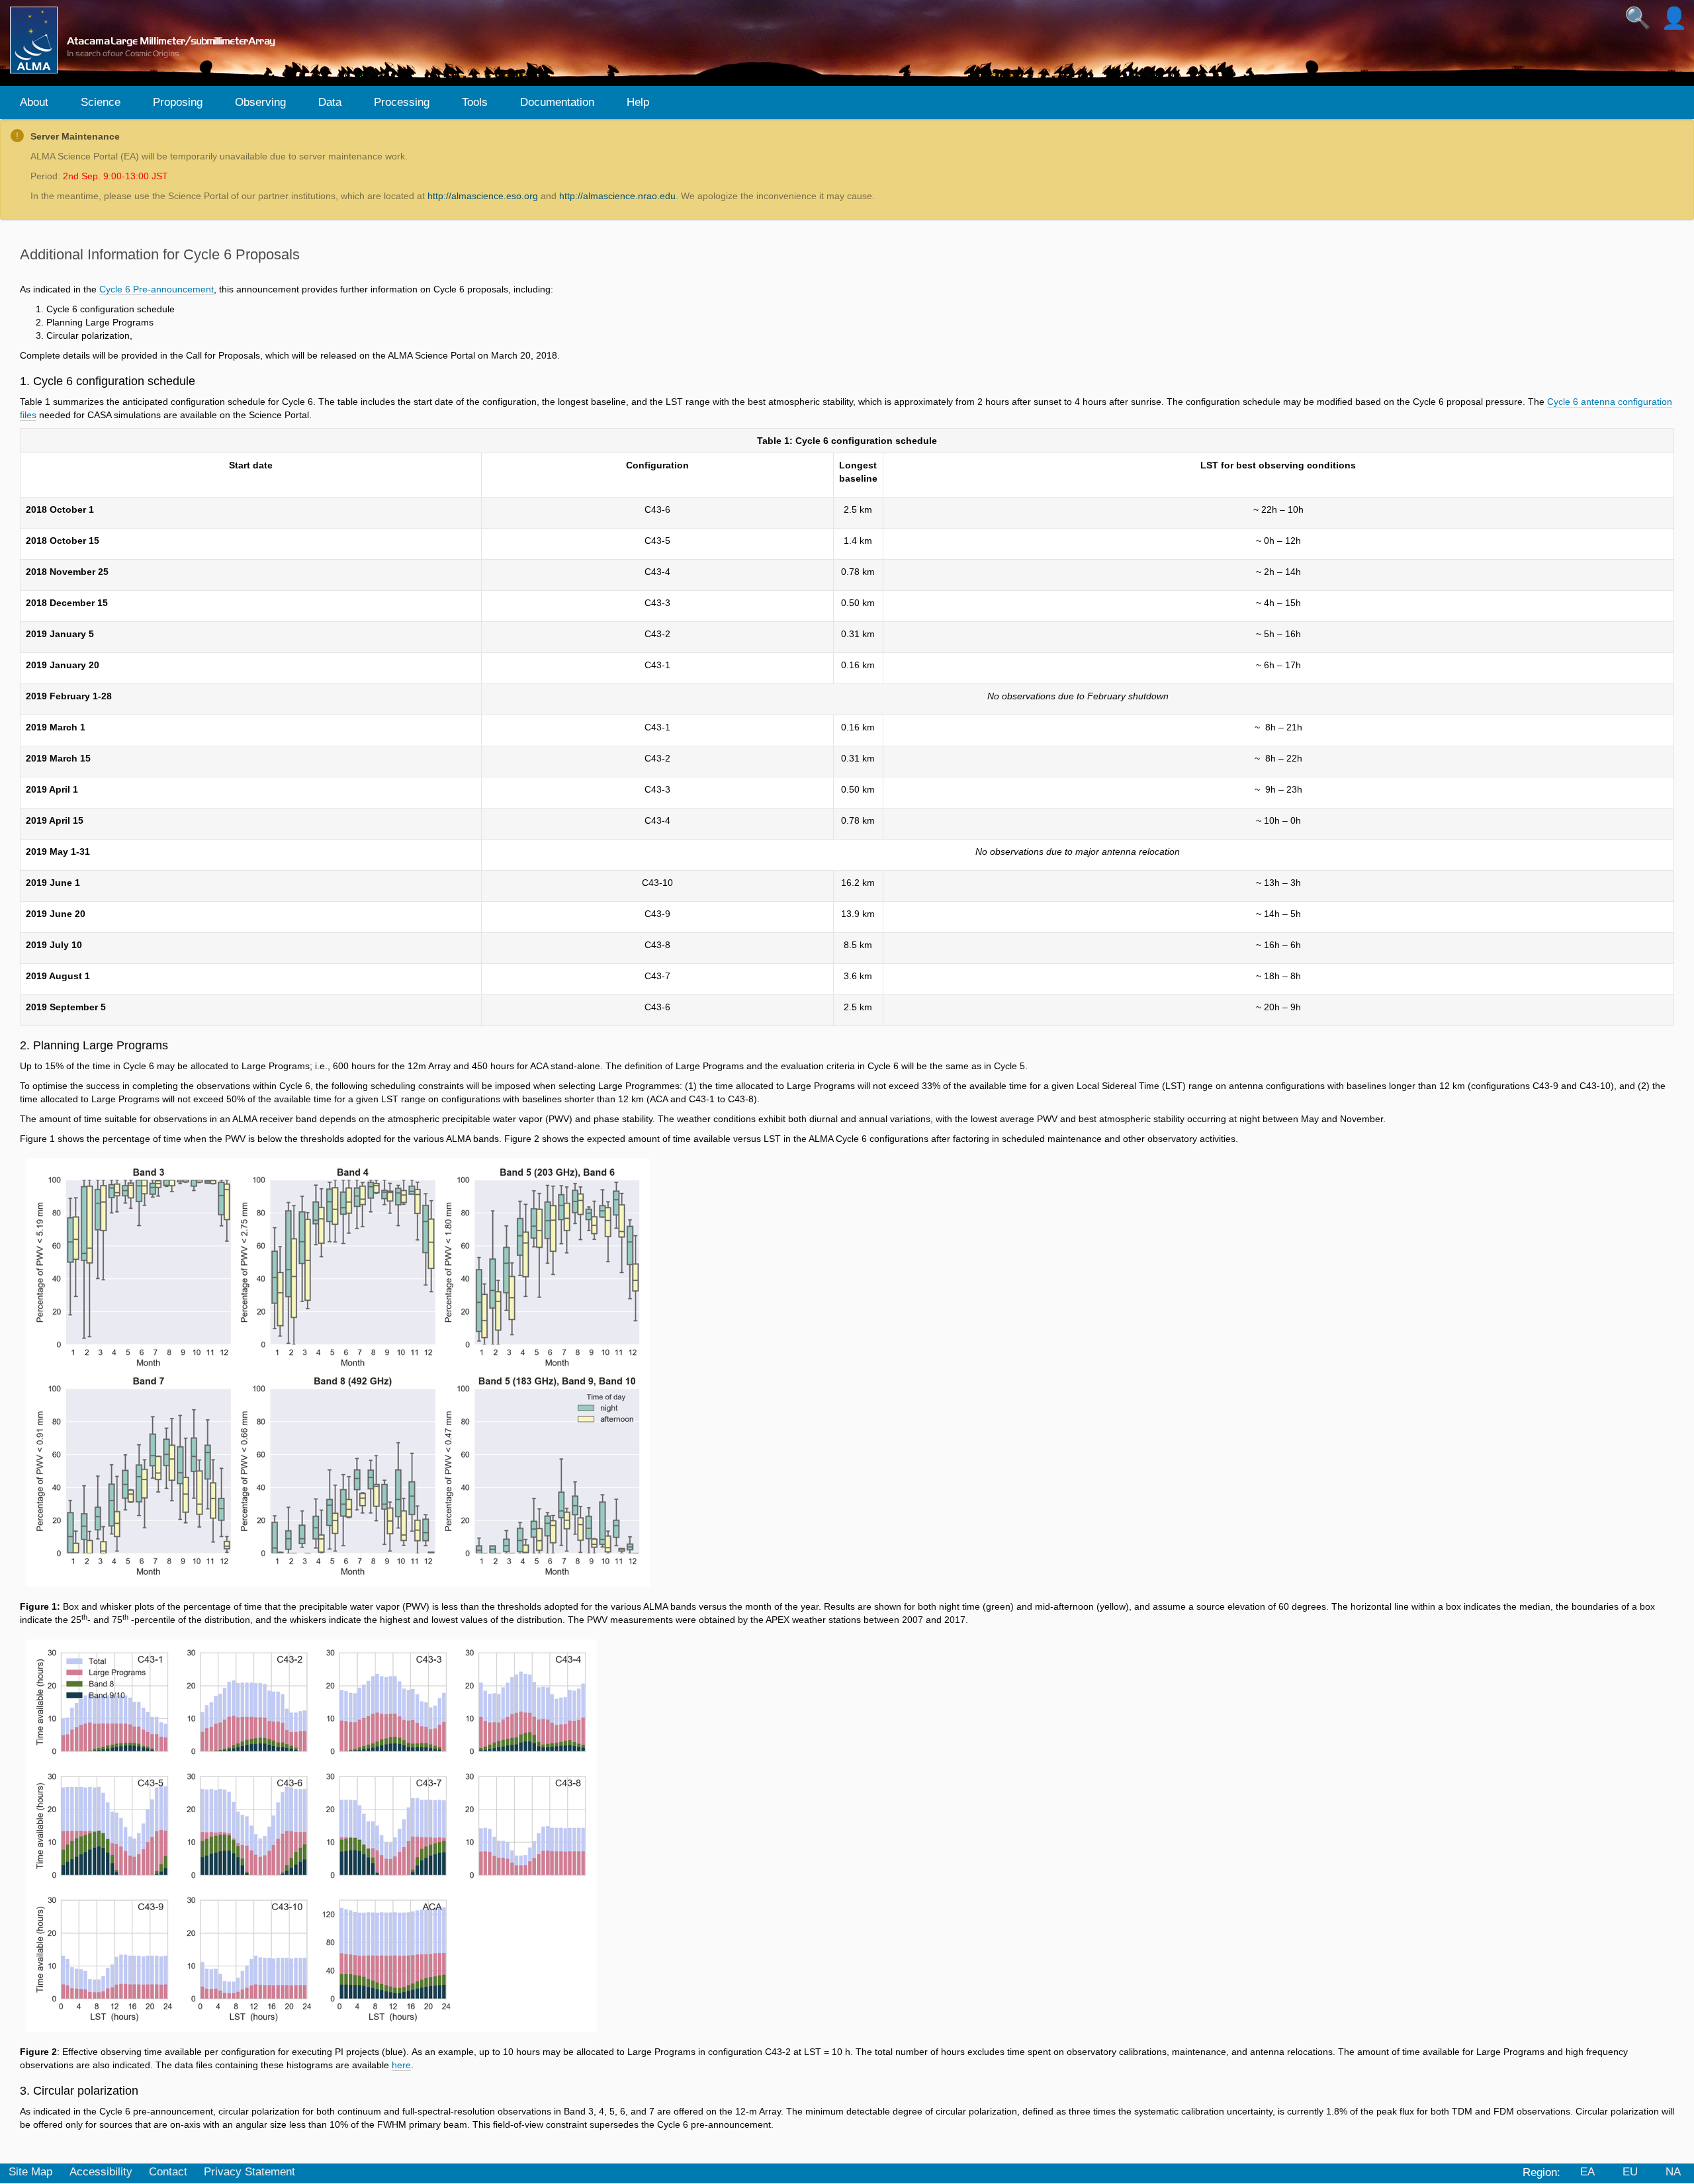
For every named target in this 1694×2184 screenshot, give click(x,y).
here (401, 2065)
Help (638, 102)
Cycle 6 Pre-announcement (156, 289)
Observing (260, 102)
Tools (475, 102)
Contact (168, 2172)
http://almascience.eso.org (483, 196)
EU (1630, 2172)
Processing (402, 102)
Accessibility (101, 2172)
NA (1673, 2172)
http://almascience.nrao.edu (617, 196)
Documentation (557, 102)
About (34, 102)
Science (101, 102)
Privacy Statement (249, 2172)
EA (1587, 2172)
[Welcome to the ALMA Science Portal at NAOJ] (148, 40)
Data (330, 102)
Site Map (30, 2172)
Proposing (178, 102)
